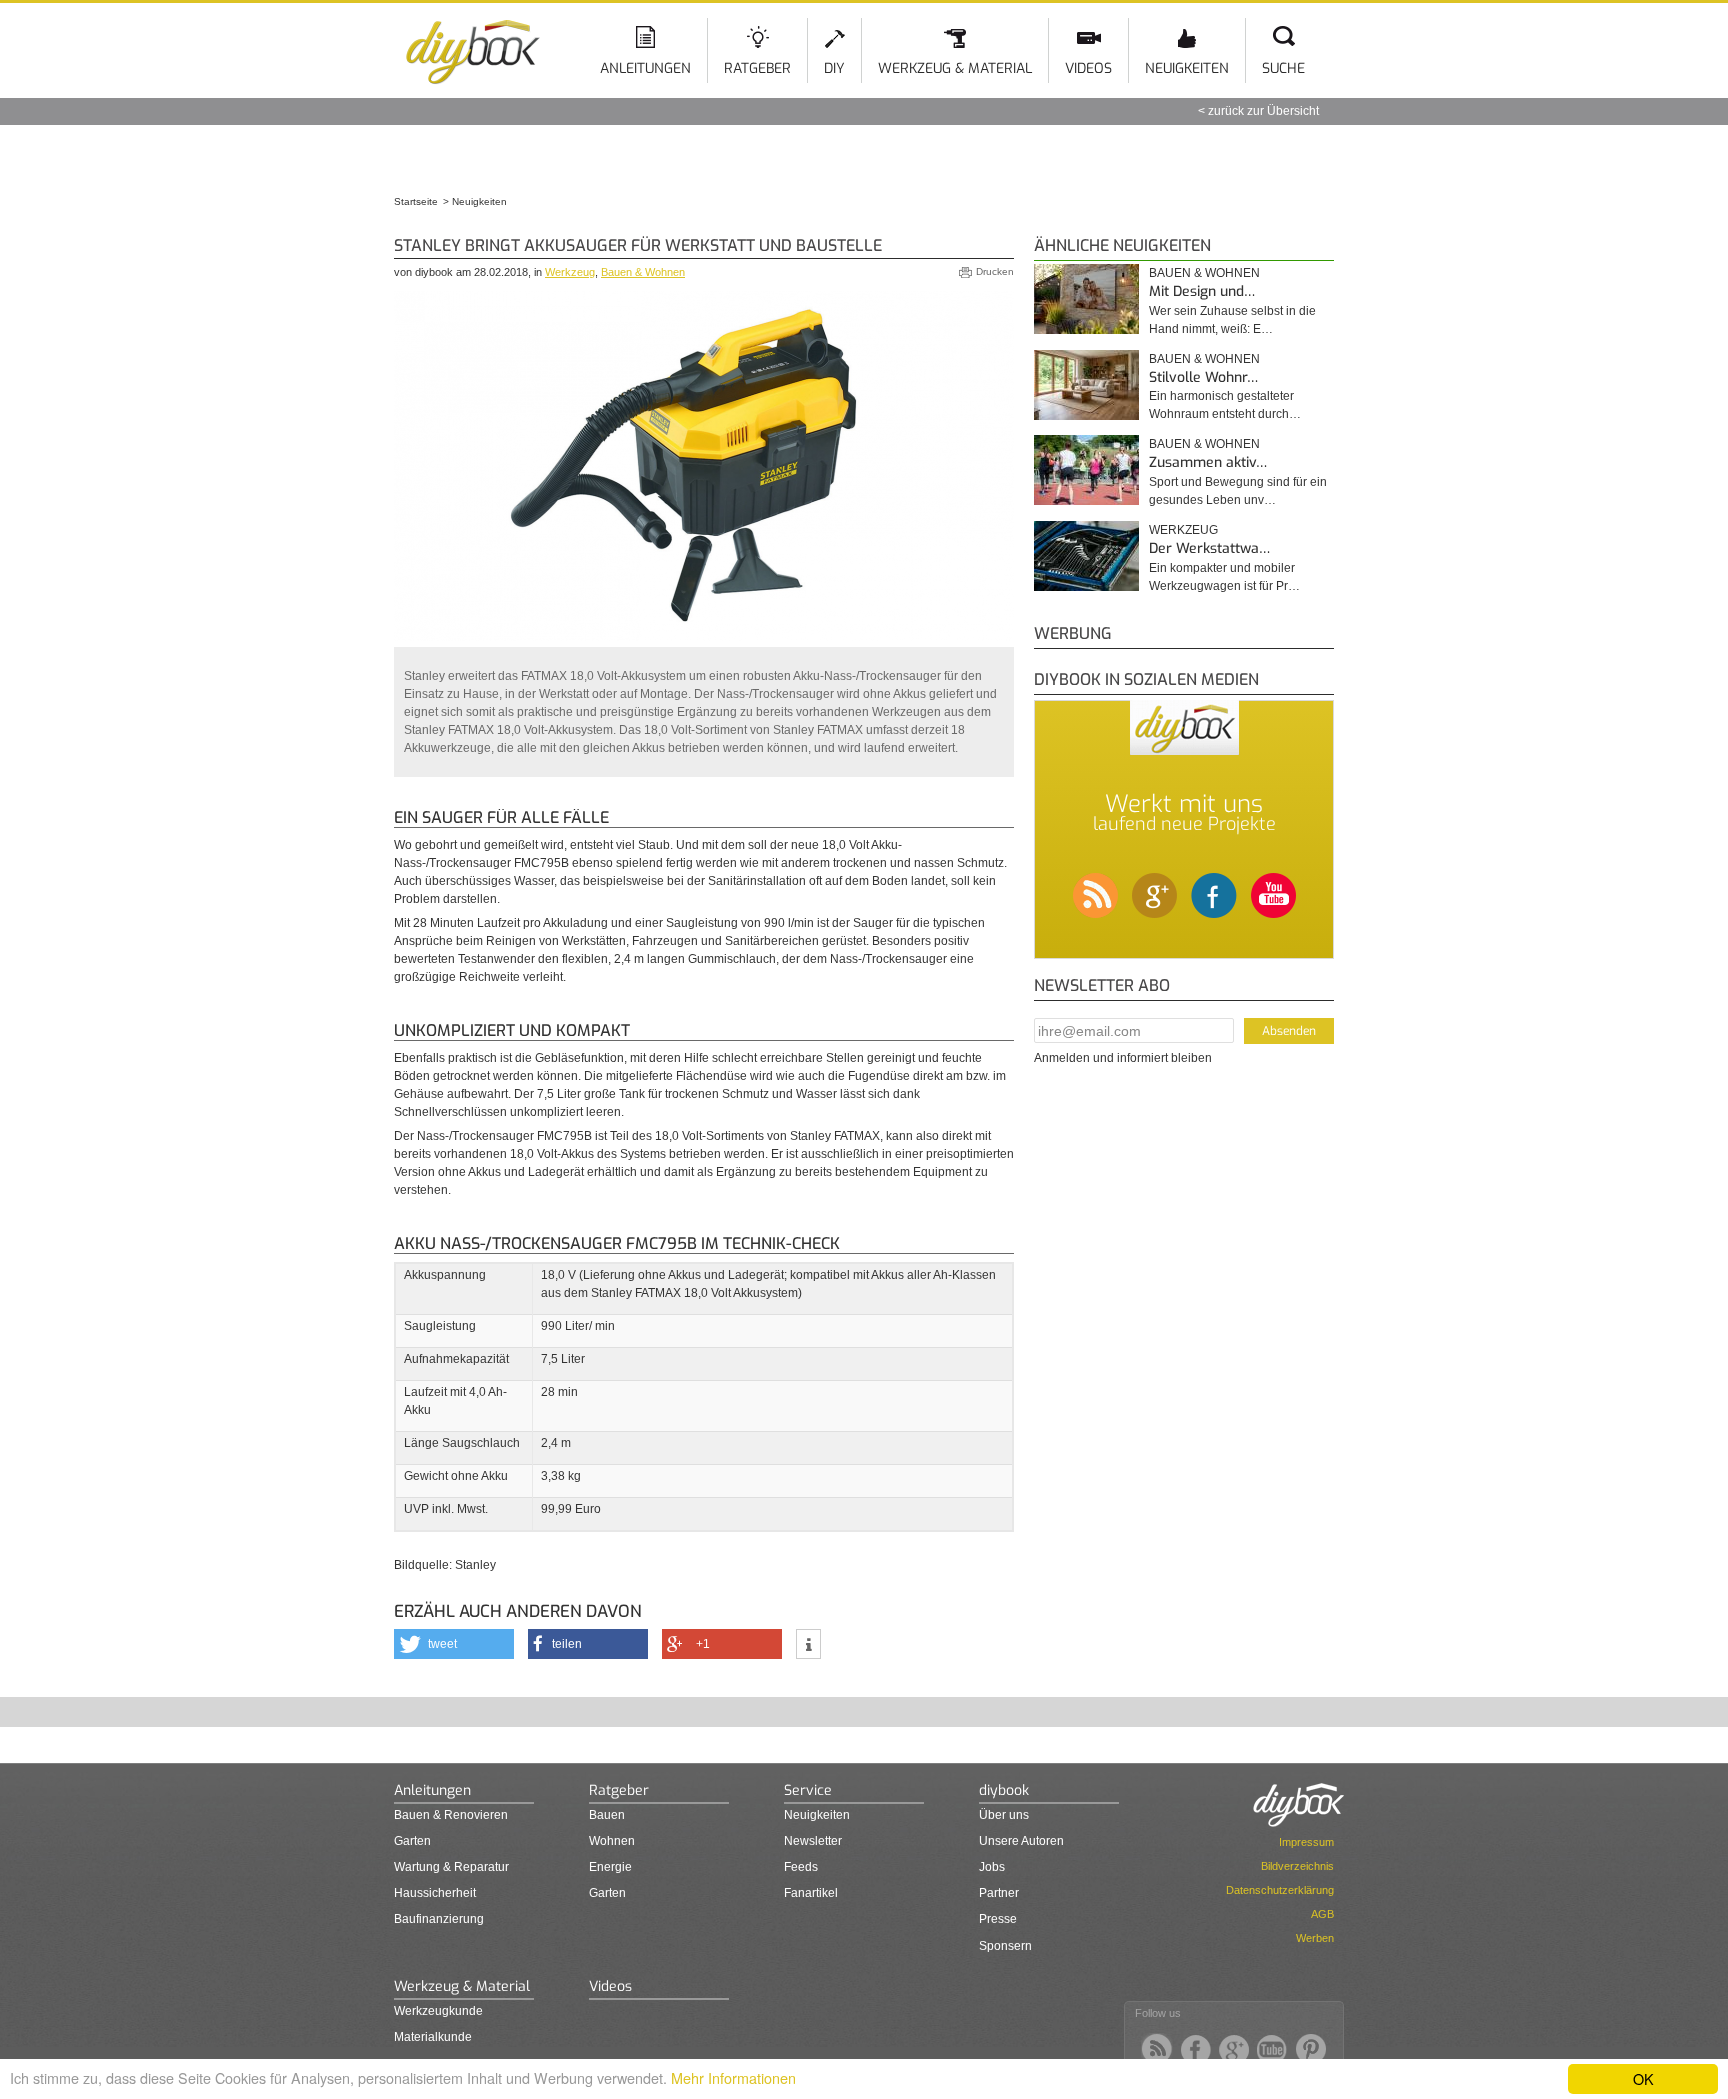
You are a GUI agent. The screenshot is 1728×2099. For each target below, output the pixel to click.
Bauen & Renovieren (451, 1815)
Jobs (992, 1867)
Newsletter (813, 1841)
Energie (610, 1867)
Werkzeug (570, 272)
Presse (998, 1919)
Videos (1088, 68)
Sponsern (1005, 1946)
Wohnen (612, 1841)
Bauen (607, 1815)
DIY (834, 68)
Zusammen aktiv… (1208, 462)
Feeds (801, 1867)
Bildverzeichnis (1297, 1866)
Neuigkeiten (1187, 68)
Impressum (1306, 1842)
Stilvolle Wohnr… (1203, 377)
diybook (1004, 1790)
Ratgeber (757, 68)
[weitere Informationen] (808, 1645)
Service (808, 1790)
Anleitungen (645, 68)
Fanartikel (811, 1893)
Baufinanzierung (439, 1919)
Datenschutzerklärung (1280, 1890)
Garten (412, 1841)
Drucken (995, 271)
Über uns (1004, 1815)
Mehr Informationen (733, 2077)
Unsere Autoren (1021, 1841)
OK (1643, 2078)
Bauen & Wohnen (643, 272)
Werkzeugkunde (438, 2011)
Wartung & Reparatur (451, 1867)
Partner (999, 1893)
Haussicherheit (435, 1893)
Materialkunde (433, 2037)
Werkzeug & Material (955, 68)
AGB (1322, 1914)
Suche (1283, 68)
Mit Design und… (1202, 291)
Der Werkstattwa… (1209, 548)
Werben (1315, 1938)
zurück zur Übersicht (1263, 111)
